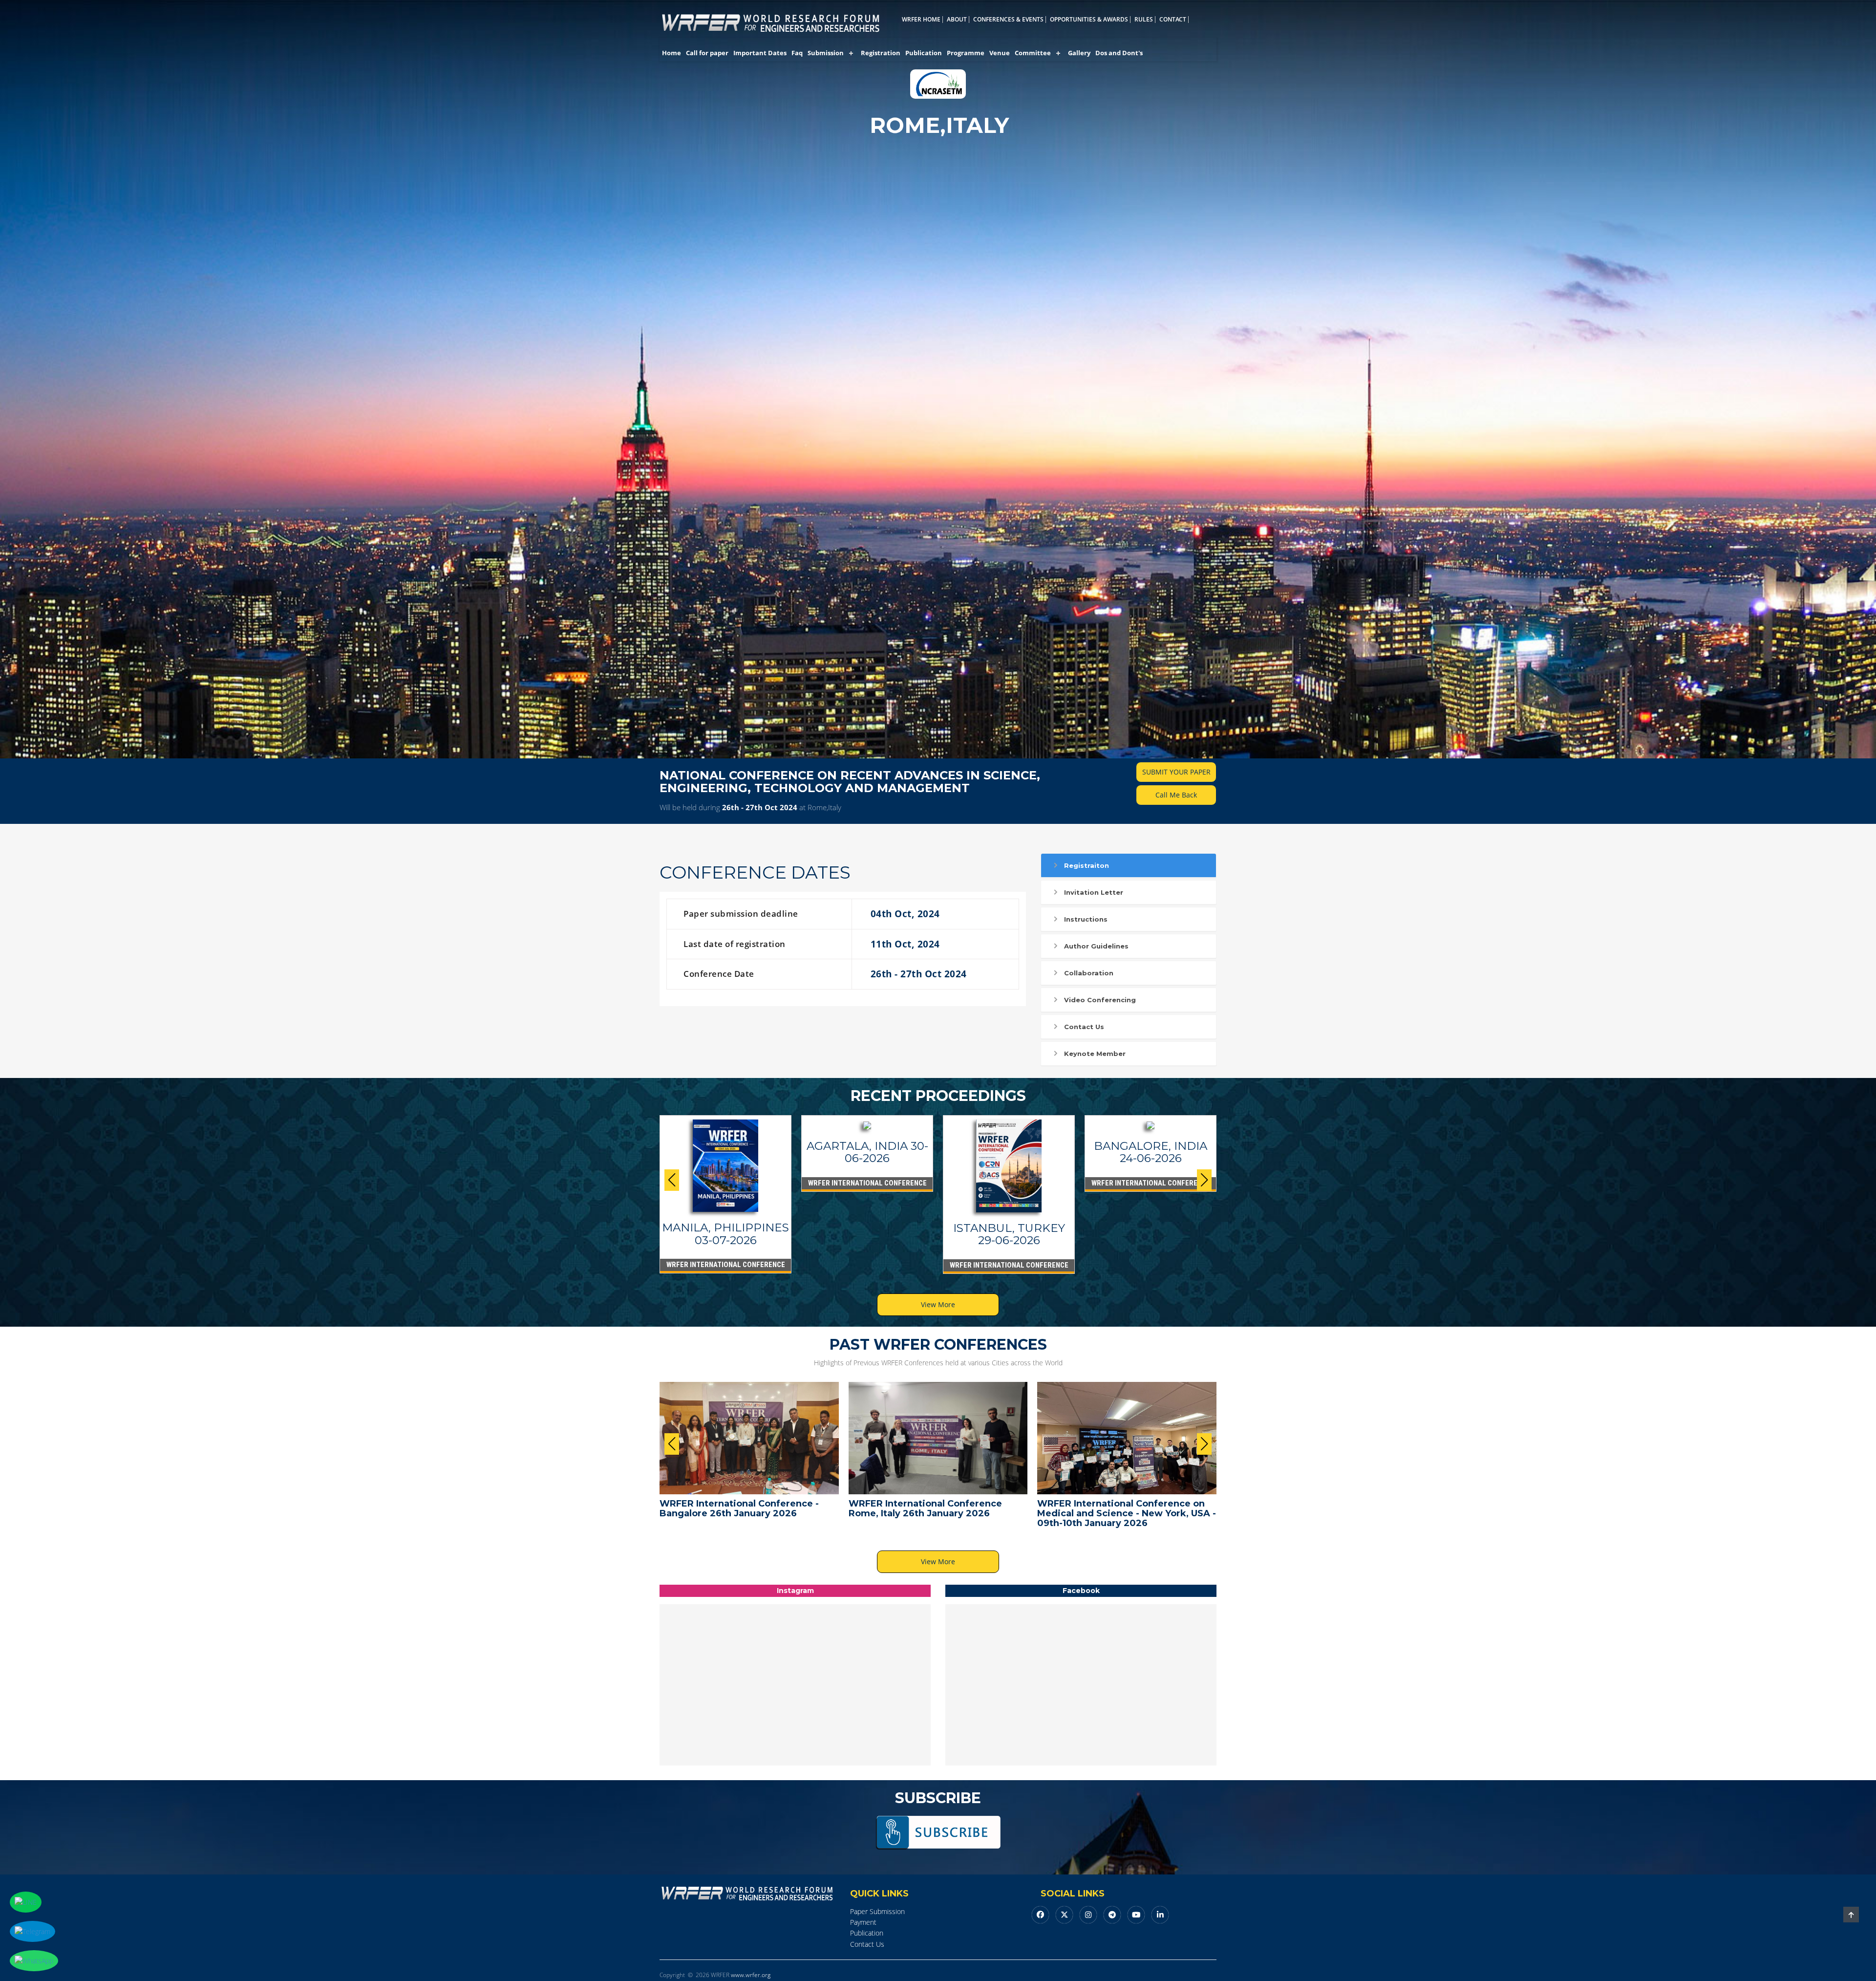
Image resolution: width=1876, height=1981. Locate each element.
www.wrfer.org (751, 1975)
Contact (1173, 20)
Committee (1033, 53)
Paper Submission (877, 1911)
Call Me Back (1176, 795)
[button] (1204, 1180)
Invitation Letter (1094, 892)
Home (672, 53)
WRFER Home (921, 20)
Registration (881, 53)
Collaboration (1089, 973)
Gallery (1079, 53)
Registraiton (1087, 865)
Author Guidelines (1096, 946)
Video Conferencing (1100, 1000)
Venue (1000, 53)
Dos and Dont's (1119, 53)
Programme (966, 53)
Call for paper (707, 53)
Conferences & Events (1008, 20)
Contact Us (1084, 1027)
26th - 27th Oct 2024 (760, 807)
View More (938, 1304)
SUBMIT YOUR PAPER (1176, 772)
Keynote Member (1095, 1054)
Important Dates (760, 53)
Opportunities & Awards (1089, 20)
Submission (826, 53)
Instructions (1086, 919)
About (957, 20)
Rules (1144, 20)
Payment (863, 1922)
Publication (924, 53)
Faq (797, 53)
